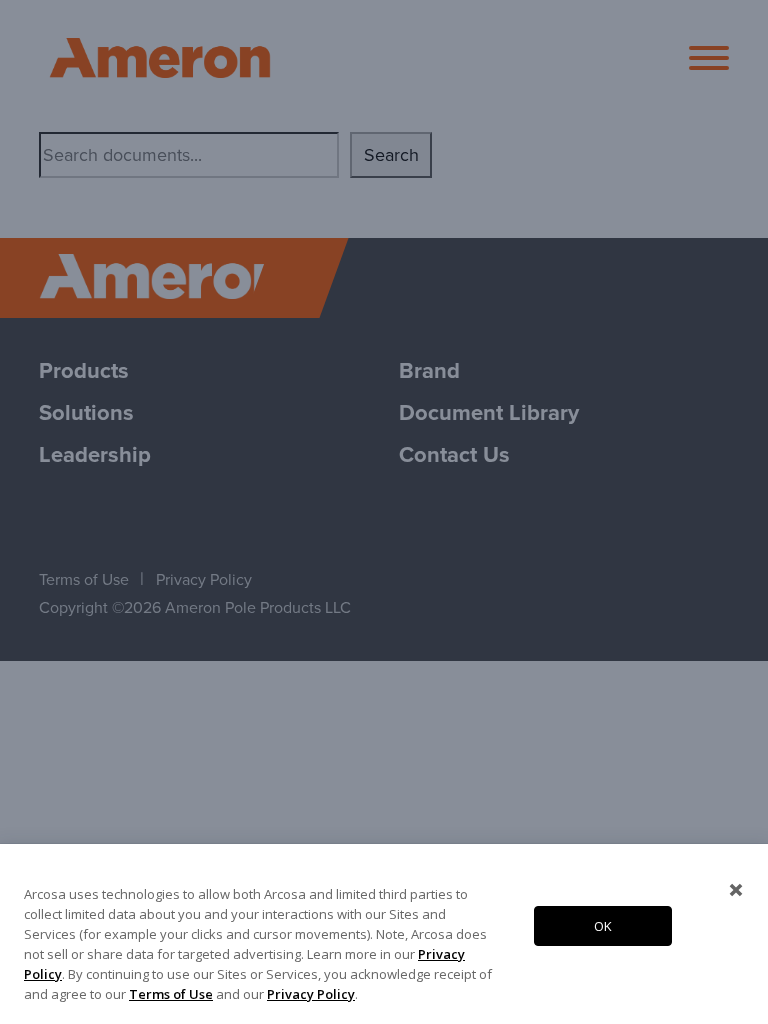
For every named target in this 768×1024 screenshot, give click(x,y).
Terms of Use (171, 994)
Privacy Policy (311, 994)
